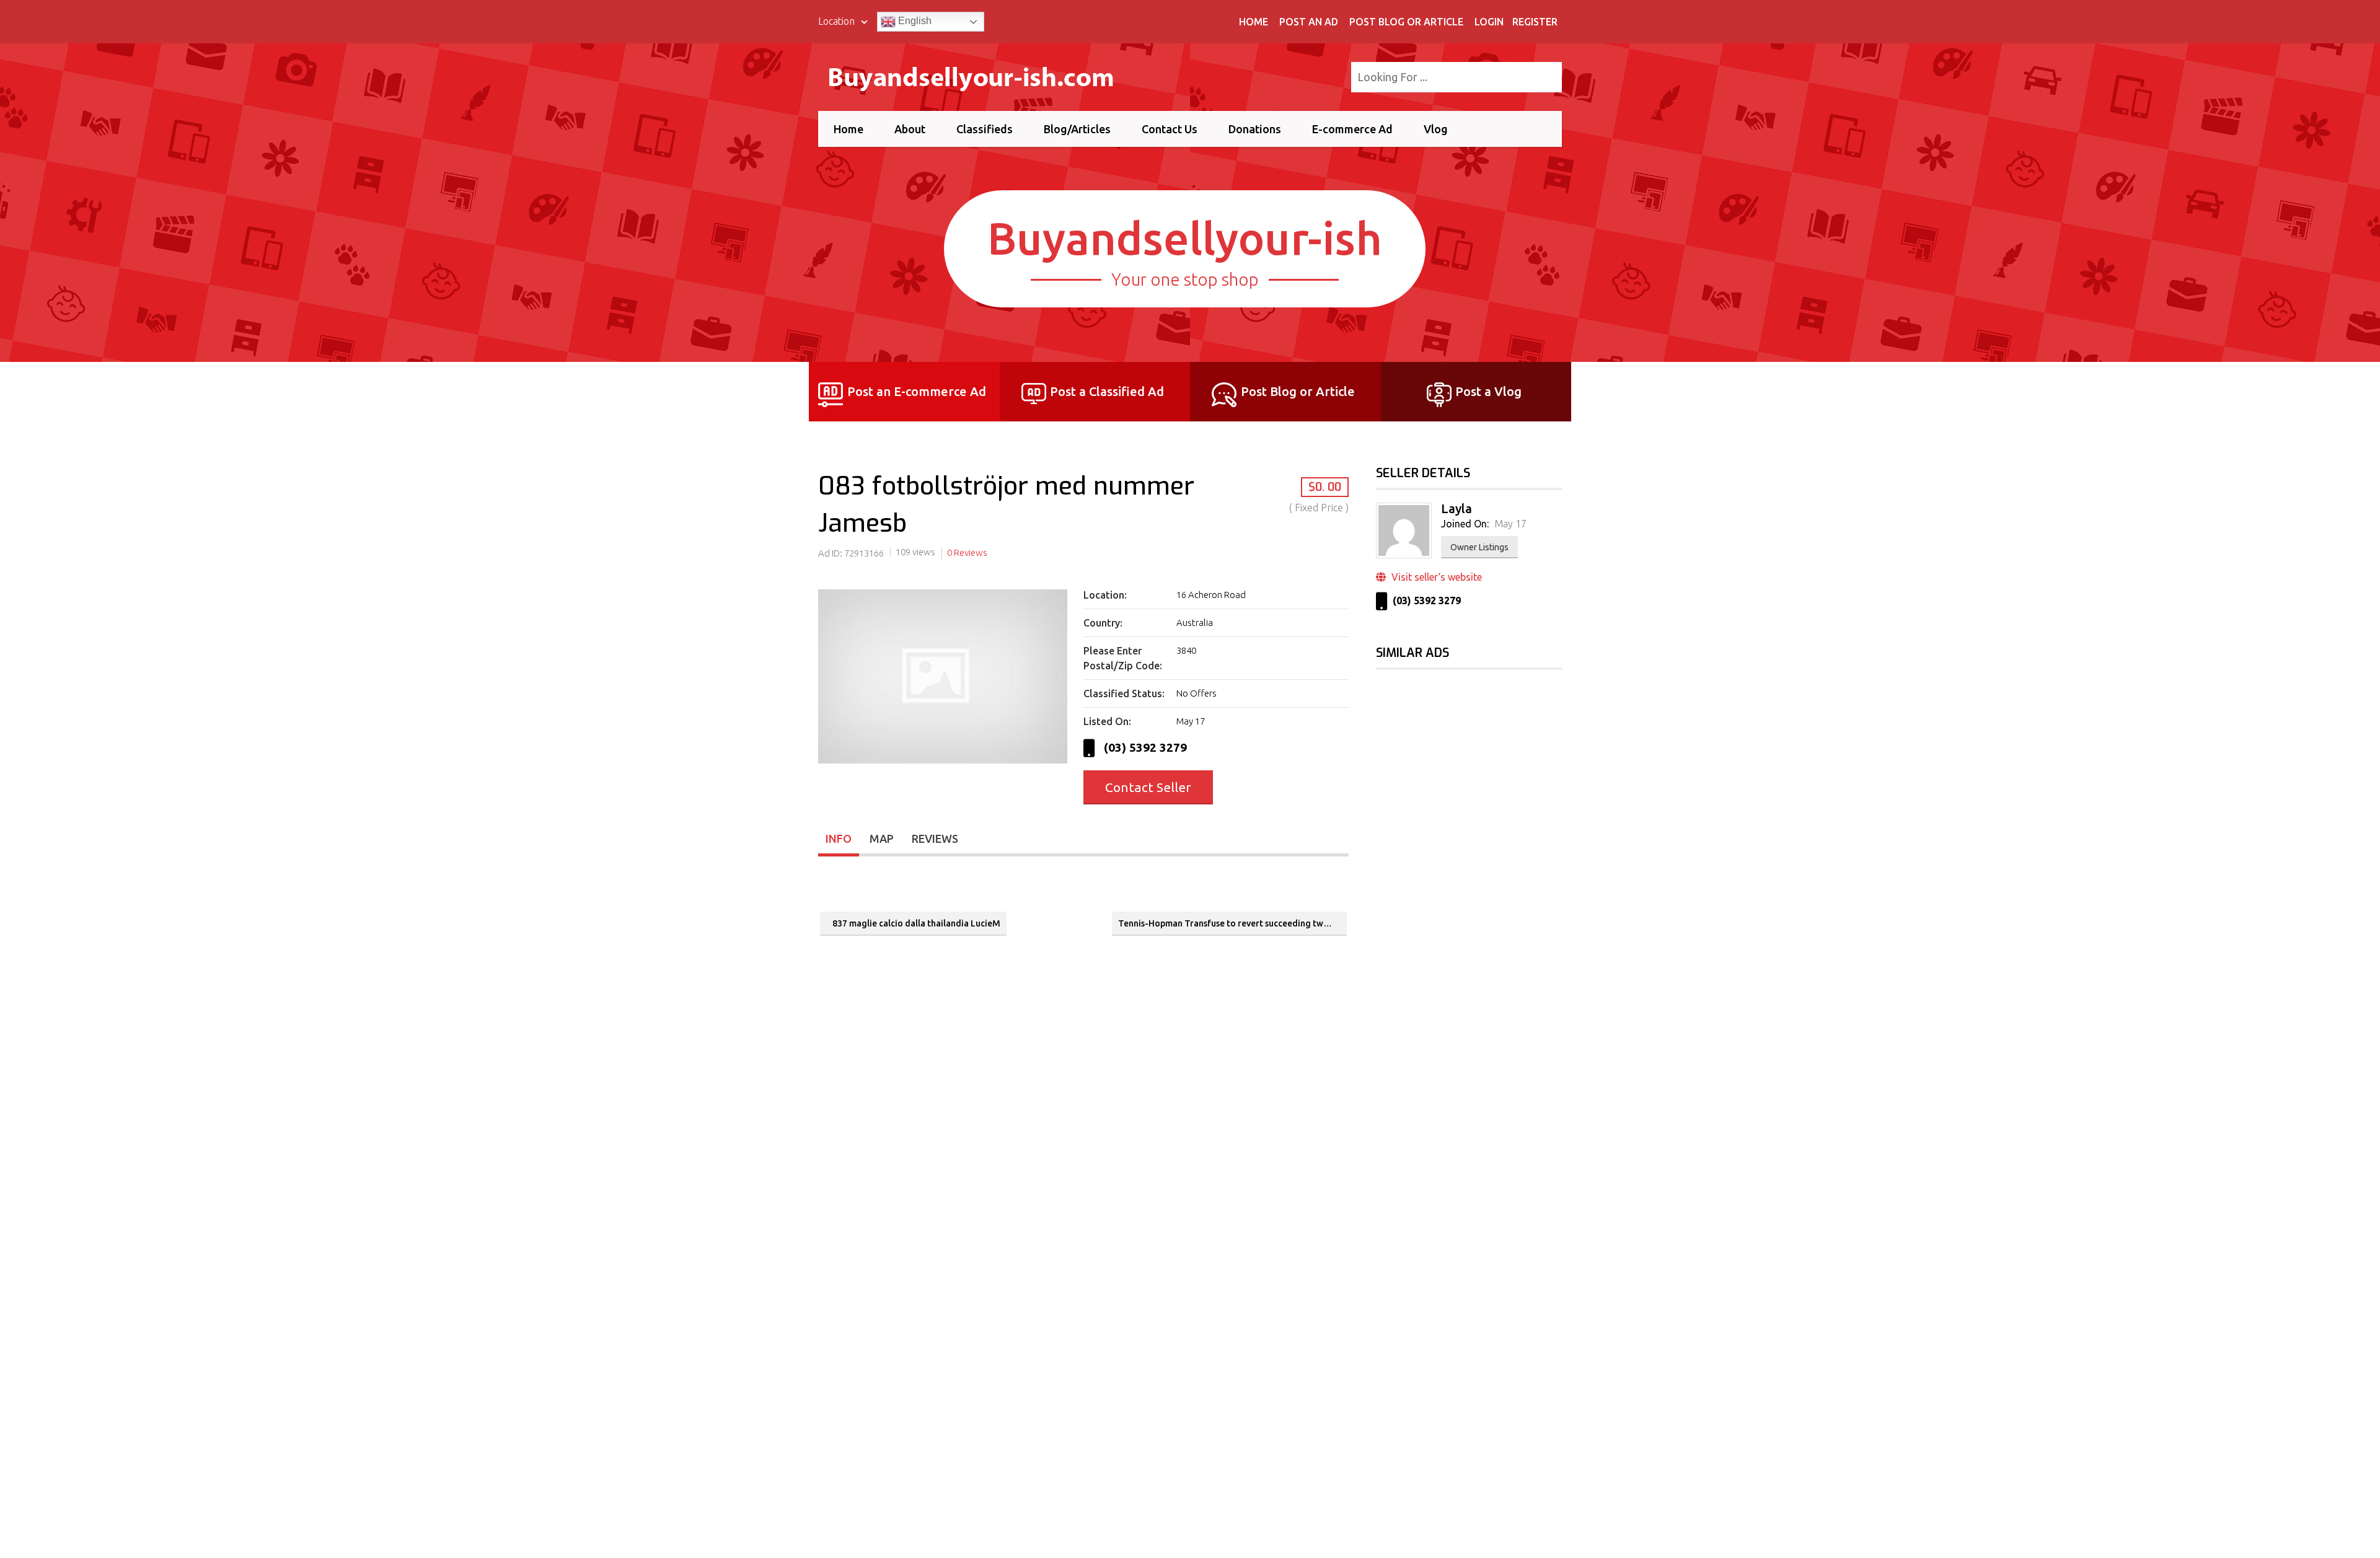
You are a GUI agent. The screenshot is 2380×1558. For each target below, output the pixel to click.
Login (1489, 22)
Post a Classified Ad (1107, 391)
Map (882, 838)
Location (838, 21)
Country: (1103, 623)
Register (1535, 22)
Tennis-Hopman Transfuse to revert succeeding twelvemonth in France (1232, 923)
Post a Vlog (1488, 391)
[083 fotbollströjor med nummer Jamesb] (943, 764)
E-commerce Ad (1352, 129)
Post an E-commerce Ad (917, 391)
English (914, 21)
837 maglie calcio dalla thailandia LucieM (916, 923)
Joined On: (1465, 524)
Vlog (1436, 129)
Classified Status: (1124, 693)
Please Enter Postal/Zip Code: (1123, 658)
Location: (1105, 595)
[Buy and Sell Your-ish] (981, 75)
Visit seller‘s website (1435, 577)
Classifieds (985, 129)
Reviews (935, 838)
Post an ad (1309, 22)
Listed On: (1107, 721)
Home (1254, 22)
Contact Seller (1148, 787)
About (910, 129)
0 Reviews (967, 552)
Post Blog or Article (1406, 22)
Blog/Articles (1077, 129)
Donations (1255, 129)
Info (839, 838)
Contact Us (1170, 129)
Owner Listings (1479, 547)
